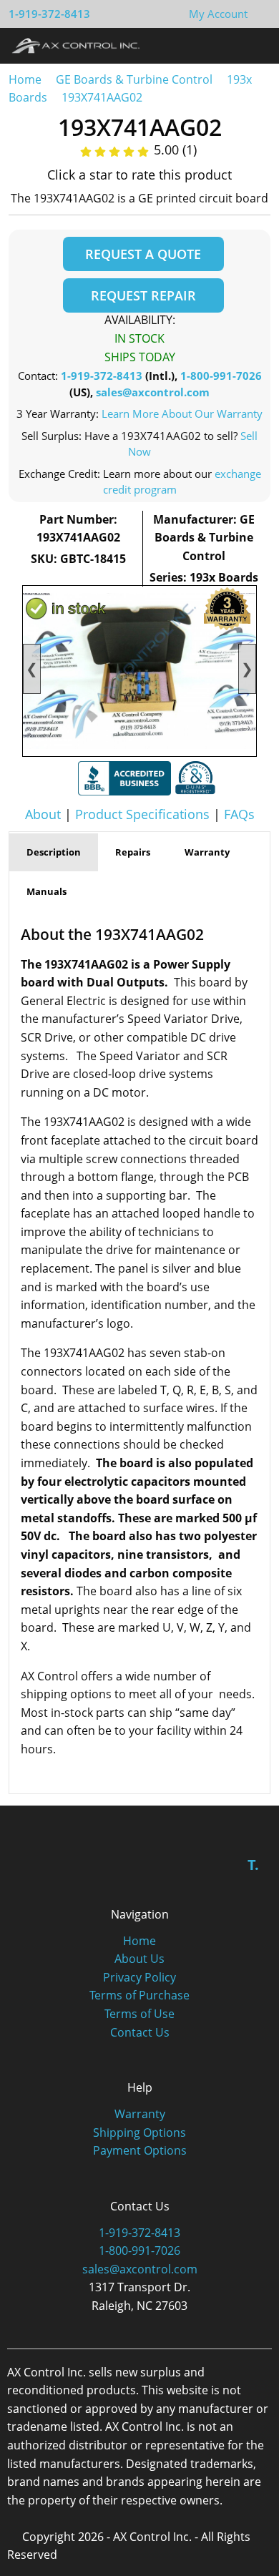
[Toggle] (254, 45)
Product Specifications (142, 814)
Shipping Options (139, 2132)
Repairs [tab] (133, 852)
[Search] (228, 45)
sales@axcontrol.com (153, 392)
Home (25, 79)
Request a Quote (143, 254)
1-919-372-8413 (49, 14)
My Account (218, 14)
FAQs (239, 814)
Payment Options (140, 2150)
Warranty (140, 2114)
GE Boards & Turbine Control (136, 79)
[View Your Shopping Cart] (259, 14)
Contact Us (140, 2032)
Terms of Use (139, 2014)
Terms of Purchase (139, 1995)
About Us (139, 1959)
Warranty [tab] (207, 852)
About (43, 814)
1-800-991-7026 (221, 376)
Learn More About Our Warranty (182, 413)
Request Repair (143, 295)
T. (253, 1865)
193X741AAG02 (102, 97)
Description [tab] (54, 852)
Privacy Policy (139, 1977)
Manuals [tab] (46, 891)
